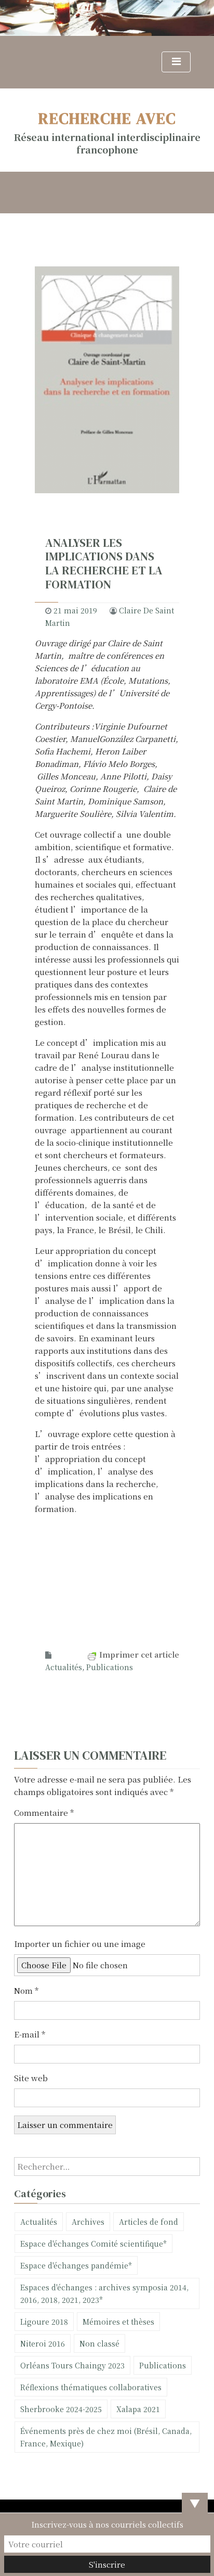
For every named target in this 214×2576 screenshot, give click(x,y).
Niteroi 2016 (43, 2343)
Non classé (99, 2343)
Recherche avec (107, 118)
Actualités (64, 1667)
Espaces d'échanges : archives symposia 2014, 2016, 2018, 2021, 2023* (104, 2293)
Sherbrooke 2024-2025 (61, 2409)
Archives (88, 2222)
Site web (31, 2078)
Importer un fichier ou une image (80, 1944)
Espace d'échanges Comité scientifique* (93, 2244)
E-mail (30, 2034)
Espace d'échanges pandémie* (76, 2265)
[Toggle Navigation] (176, 62)
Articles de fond (149, 2222)
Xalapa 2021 (138, 2409)
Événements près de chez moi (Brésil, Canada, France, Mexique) (106, 2437)
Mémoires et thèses (118, 2322)
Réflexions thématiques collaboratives (91, 2387)
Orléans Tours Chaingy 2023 (72, 2365)
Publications (110, 1667)
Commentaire (44, 1812)
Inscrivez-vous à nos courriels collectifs (107, 2524)
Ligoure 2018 (44, 2322)
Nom (26, 1990)
